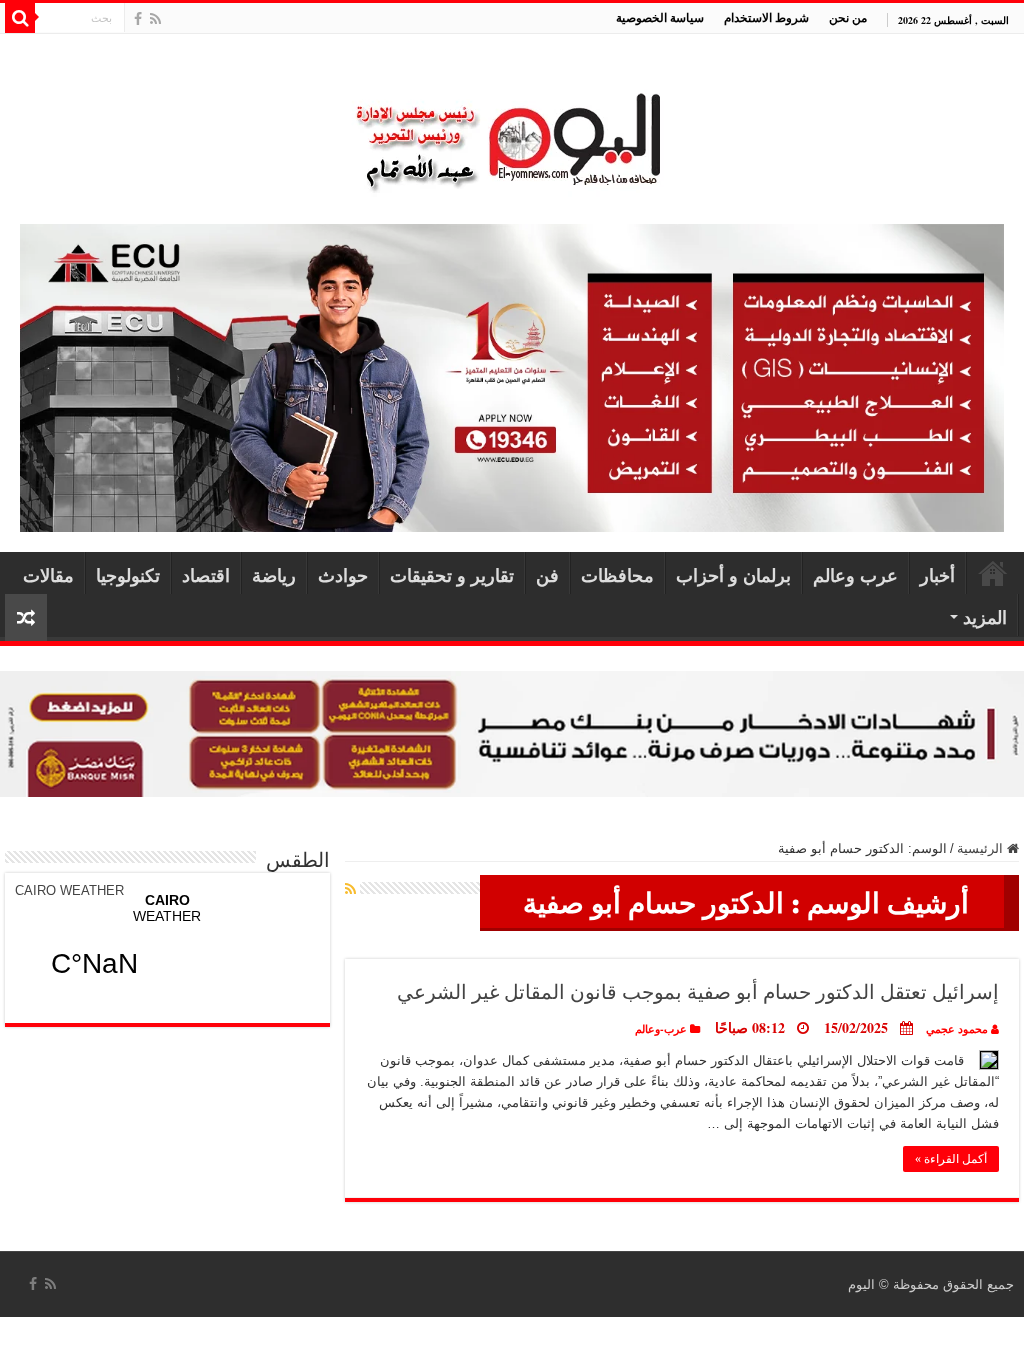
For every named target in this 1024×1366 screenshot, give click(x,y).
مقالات (48, 575)
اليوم (861, 1284)
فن (547, 575)
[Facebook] (138, 19)
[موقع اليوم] (512, 132)
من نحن (848, 17)
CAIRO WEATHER (69, 890)
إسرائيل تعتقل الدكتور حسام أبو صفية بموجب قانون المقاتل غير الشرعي (698, 991)
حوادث (343, 575)
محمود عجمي (957, 1029)
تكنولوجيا (128, 575)
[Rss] (155, 19)
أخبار (937, 575)
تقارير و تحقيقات (452, 575)
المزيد (985, 617)
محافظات (617, 575)
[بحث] (20, 18)
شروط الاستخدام (766, 17)
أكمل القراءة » (951, 1159)
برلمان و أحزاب (733, 575)
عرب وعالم (855, 575)
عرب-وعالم (661, 1029)
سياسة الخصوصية (660, 17)
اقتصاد (206, 575)
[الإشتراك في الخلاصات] (350, 889)
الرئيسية (993, 573)
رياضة (274, 575)
